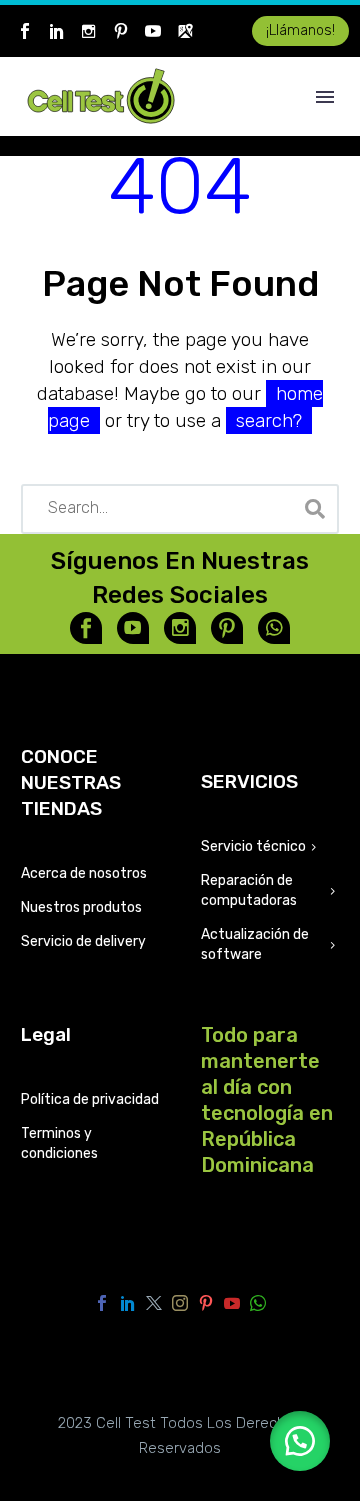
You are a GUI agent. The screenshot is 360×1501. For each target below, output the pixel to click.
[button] (300, 1441)
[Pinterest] (206, 1303)
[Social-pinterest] (121, 31)
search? (269, 420)
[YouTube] (232, 1303)
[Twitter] (154, 1303)
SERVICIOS (249, 781)
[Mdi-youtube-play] (133, 628)
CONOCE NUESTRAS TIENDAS (71, 782)
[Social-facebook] (25, 31)
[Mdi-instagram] (89, 31)
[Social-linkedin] (57, 31)
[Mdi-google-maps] (185, 31)
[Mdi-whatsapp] (274, 628)
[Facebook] (102, 1303)
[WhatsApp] (258, 1303)
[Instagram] (180, 1303)
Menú (325, 97)
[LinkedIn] (128, 1303)
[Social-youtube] (153, 31)
